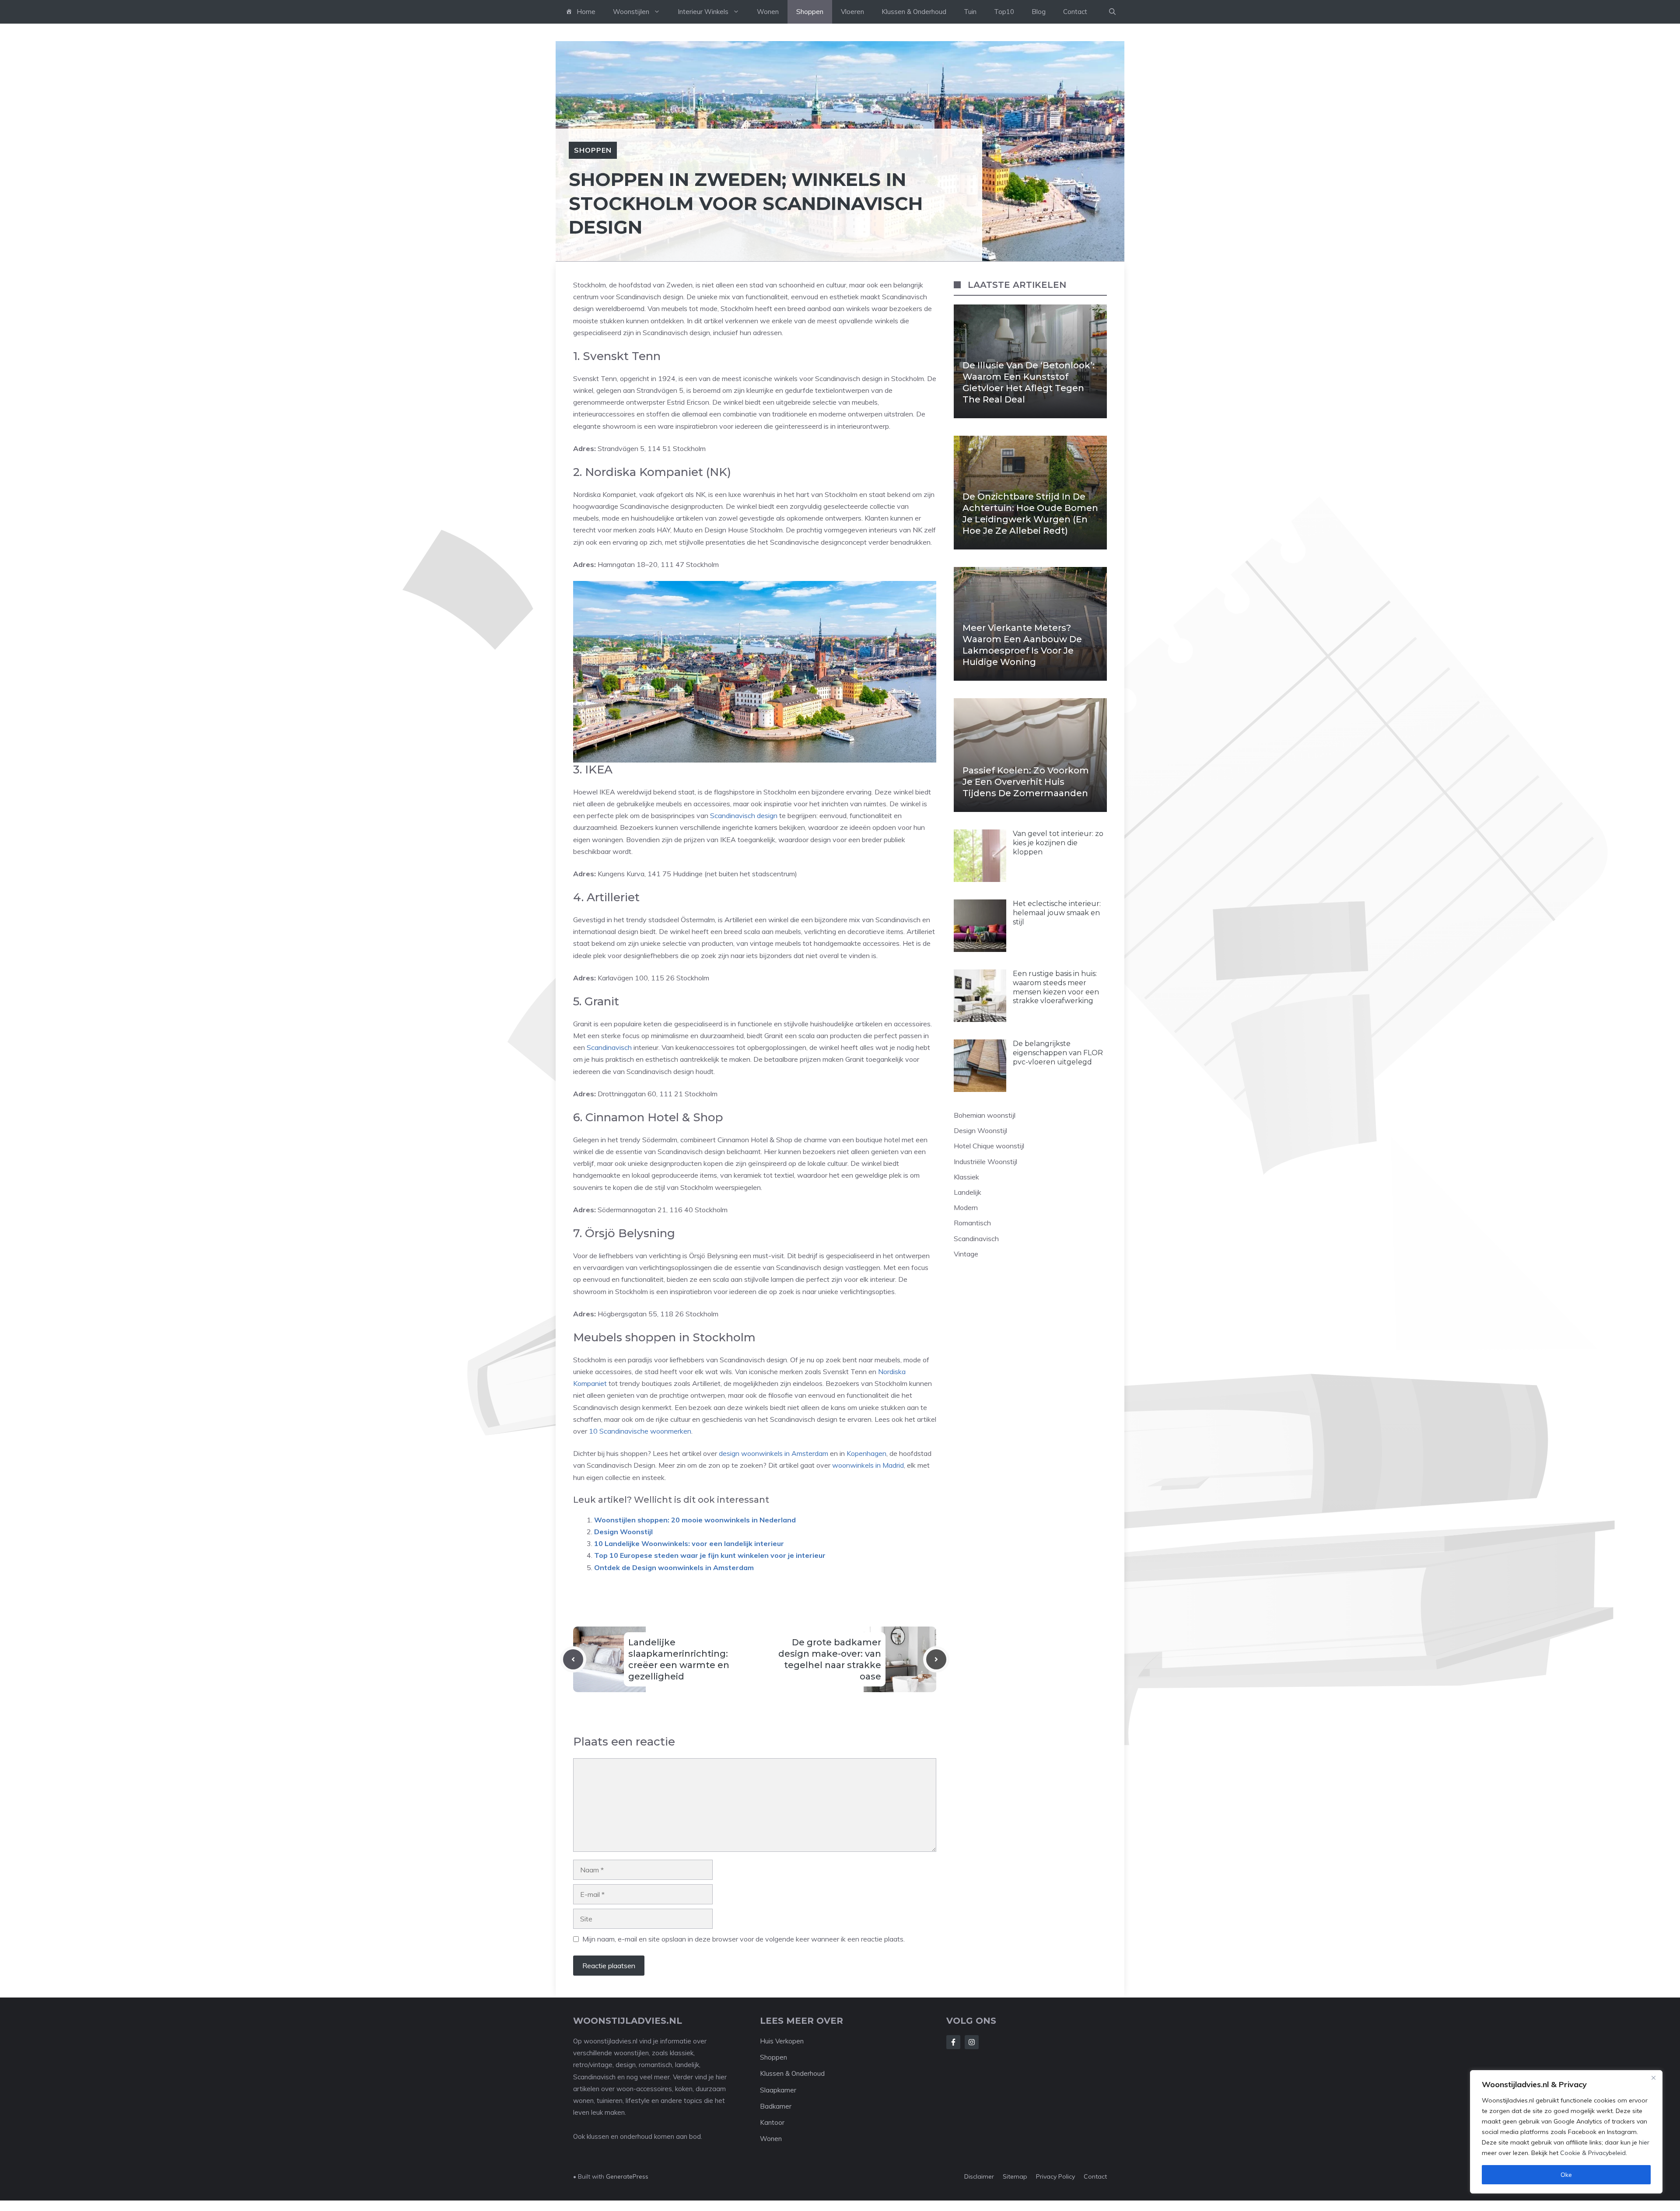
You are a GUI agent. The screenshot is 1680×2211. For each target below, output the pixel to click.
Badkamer (776, 2106)
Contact (1075, 12)
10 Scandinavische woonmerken (640, 1431)
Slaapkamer (778, 2090)
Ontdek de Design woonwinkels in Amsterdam (674, 1567)
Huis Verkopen (782, 2041)
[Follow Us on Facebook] (953, 2042)
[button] (1112, 12)
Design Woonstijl (623, 1532)
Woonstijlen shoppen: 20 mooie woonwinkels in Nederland (695, 1520)
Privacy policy (1055, 2176)
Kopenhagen (866, 1453)
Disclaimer (979, 2176)
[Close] (1653, 2078)
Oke (1566, 2175)
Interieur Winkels (703, 12)
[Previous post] (573, 1659)
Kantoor (772, 2122)
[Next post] (936, 1659)
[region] (1566, 2132)
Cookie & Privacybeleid (1593, 2153)
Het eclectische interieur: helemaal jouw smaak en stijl (1057, 913)
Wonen (768, 12)
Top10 (1004, 12)
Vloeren (852, 12)
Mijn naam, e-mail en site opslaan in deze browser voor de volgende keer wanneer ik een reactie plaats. (744, 1939)
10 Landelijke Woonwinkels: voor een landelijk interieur (689, 1543)
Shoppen (810, 12)
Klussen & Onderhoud (914, 12)
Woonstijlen (631, 12)
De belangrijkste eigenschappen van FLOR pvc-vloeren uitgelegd (1058, 1053)
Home (586, 12)
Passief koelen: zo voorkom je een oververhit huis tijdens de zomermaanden (1026, 782)
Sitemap (1015, 2176)
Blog (1039, 12)
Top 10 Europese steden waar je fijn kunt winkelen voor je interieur (710, 1555)
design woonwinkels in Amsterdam (773, 1453)
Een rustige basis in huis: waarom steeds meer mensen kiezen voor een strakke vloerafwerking (1056, 987)
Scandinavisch (609, 1047)
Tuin (970, 12)
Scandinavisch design (744, 815)
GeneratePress (627, 2176)
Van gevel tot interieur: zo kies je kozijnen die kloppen (1058, 843)
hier (1644, 2142)
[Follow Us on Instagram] (972, 2042)
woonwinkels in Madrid (868, 1465)
